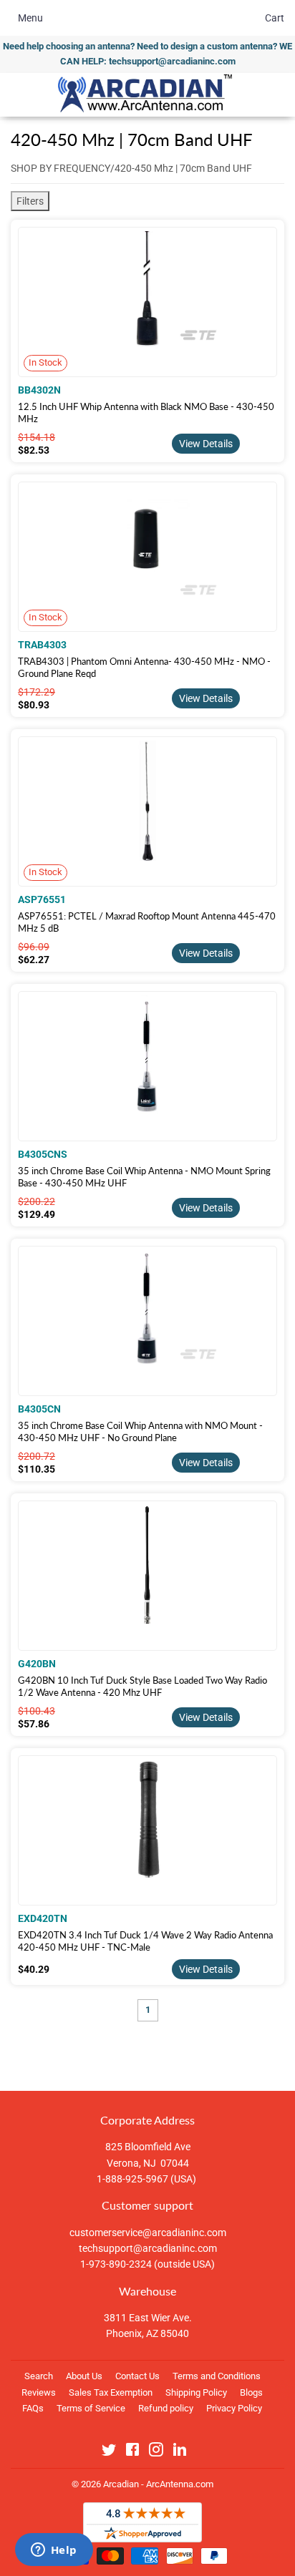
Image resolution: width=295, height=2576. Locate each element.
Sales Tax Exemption (111, 2392)
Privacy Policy (234, 2408)
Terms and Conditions (217, 2376)
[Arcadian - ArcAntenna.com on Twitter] (109, 2452)
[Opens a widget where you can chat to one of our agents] (54, 2551)
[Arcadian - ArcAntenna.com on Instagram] (156, 2452)
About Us (84, 2376)
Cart (275, 18)
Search (39, 2376)
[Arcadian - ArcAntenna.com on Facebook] (132, 2452)
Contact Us (137, 2376)
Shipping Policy (196, 2392)
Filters (30, 201)
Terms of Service (91, 2408)
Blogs (251, 2392)
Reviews (39, 2392)
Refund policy (166, 2408)
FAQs (33, 2408)
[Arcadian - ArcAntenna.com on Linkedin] (180, 2452)
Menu (30, 18)
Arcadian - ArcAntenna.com (158, 2484)
